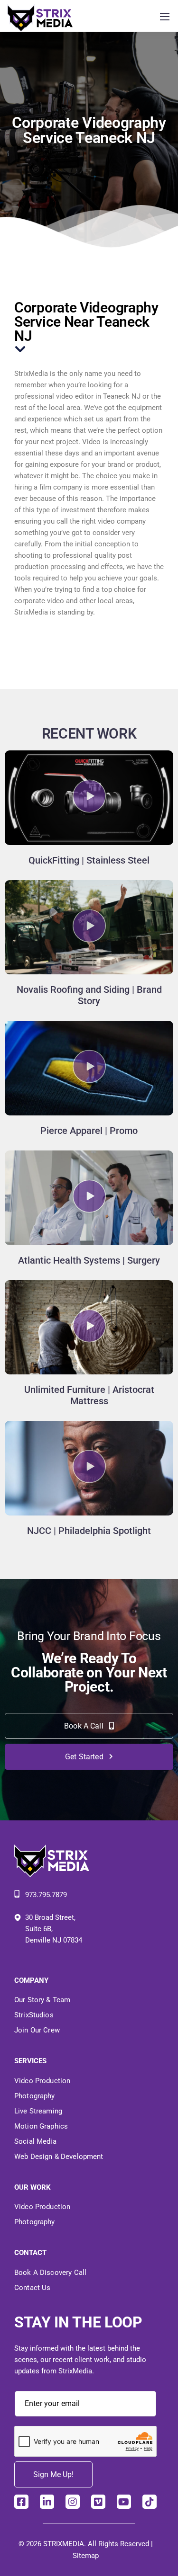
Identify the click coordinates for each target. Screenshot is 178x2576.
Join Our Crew (37, 2030)
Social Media (35, 2141)
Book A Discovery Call (50, 2273)
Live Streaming (38, 2111)
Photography (35, 2096)
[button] (89, 798)
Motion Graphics (41, 2126)
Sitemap (86, 2556)
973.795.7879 (46, 1895)
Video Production (42, 2081)
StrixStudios (34, 2015)
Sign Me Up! (53, 2474)
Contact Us (33, 2288)
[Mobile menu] (165, 17)
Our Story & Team (42, 2000)
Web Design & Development (59, 2157)
